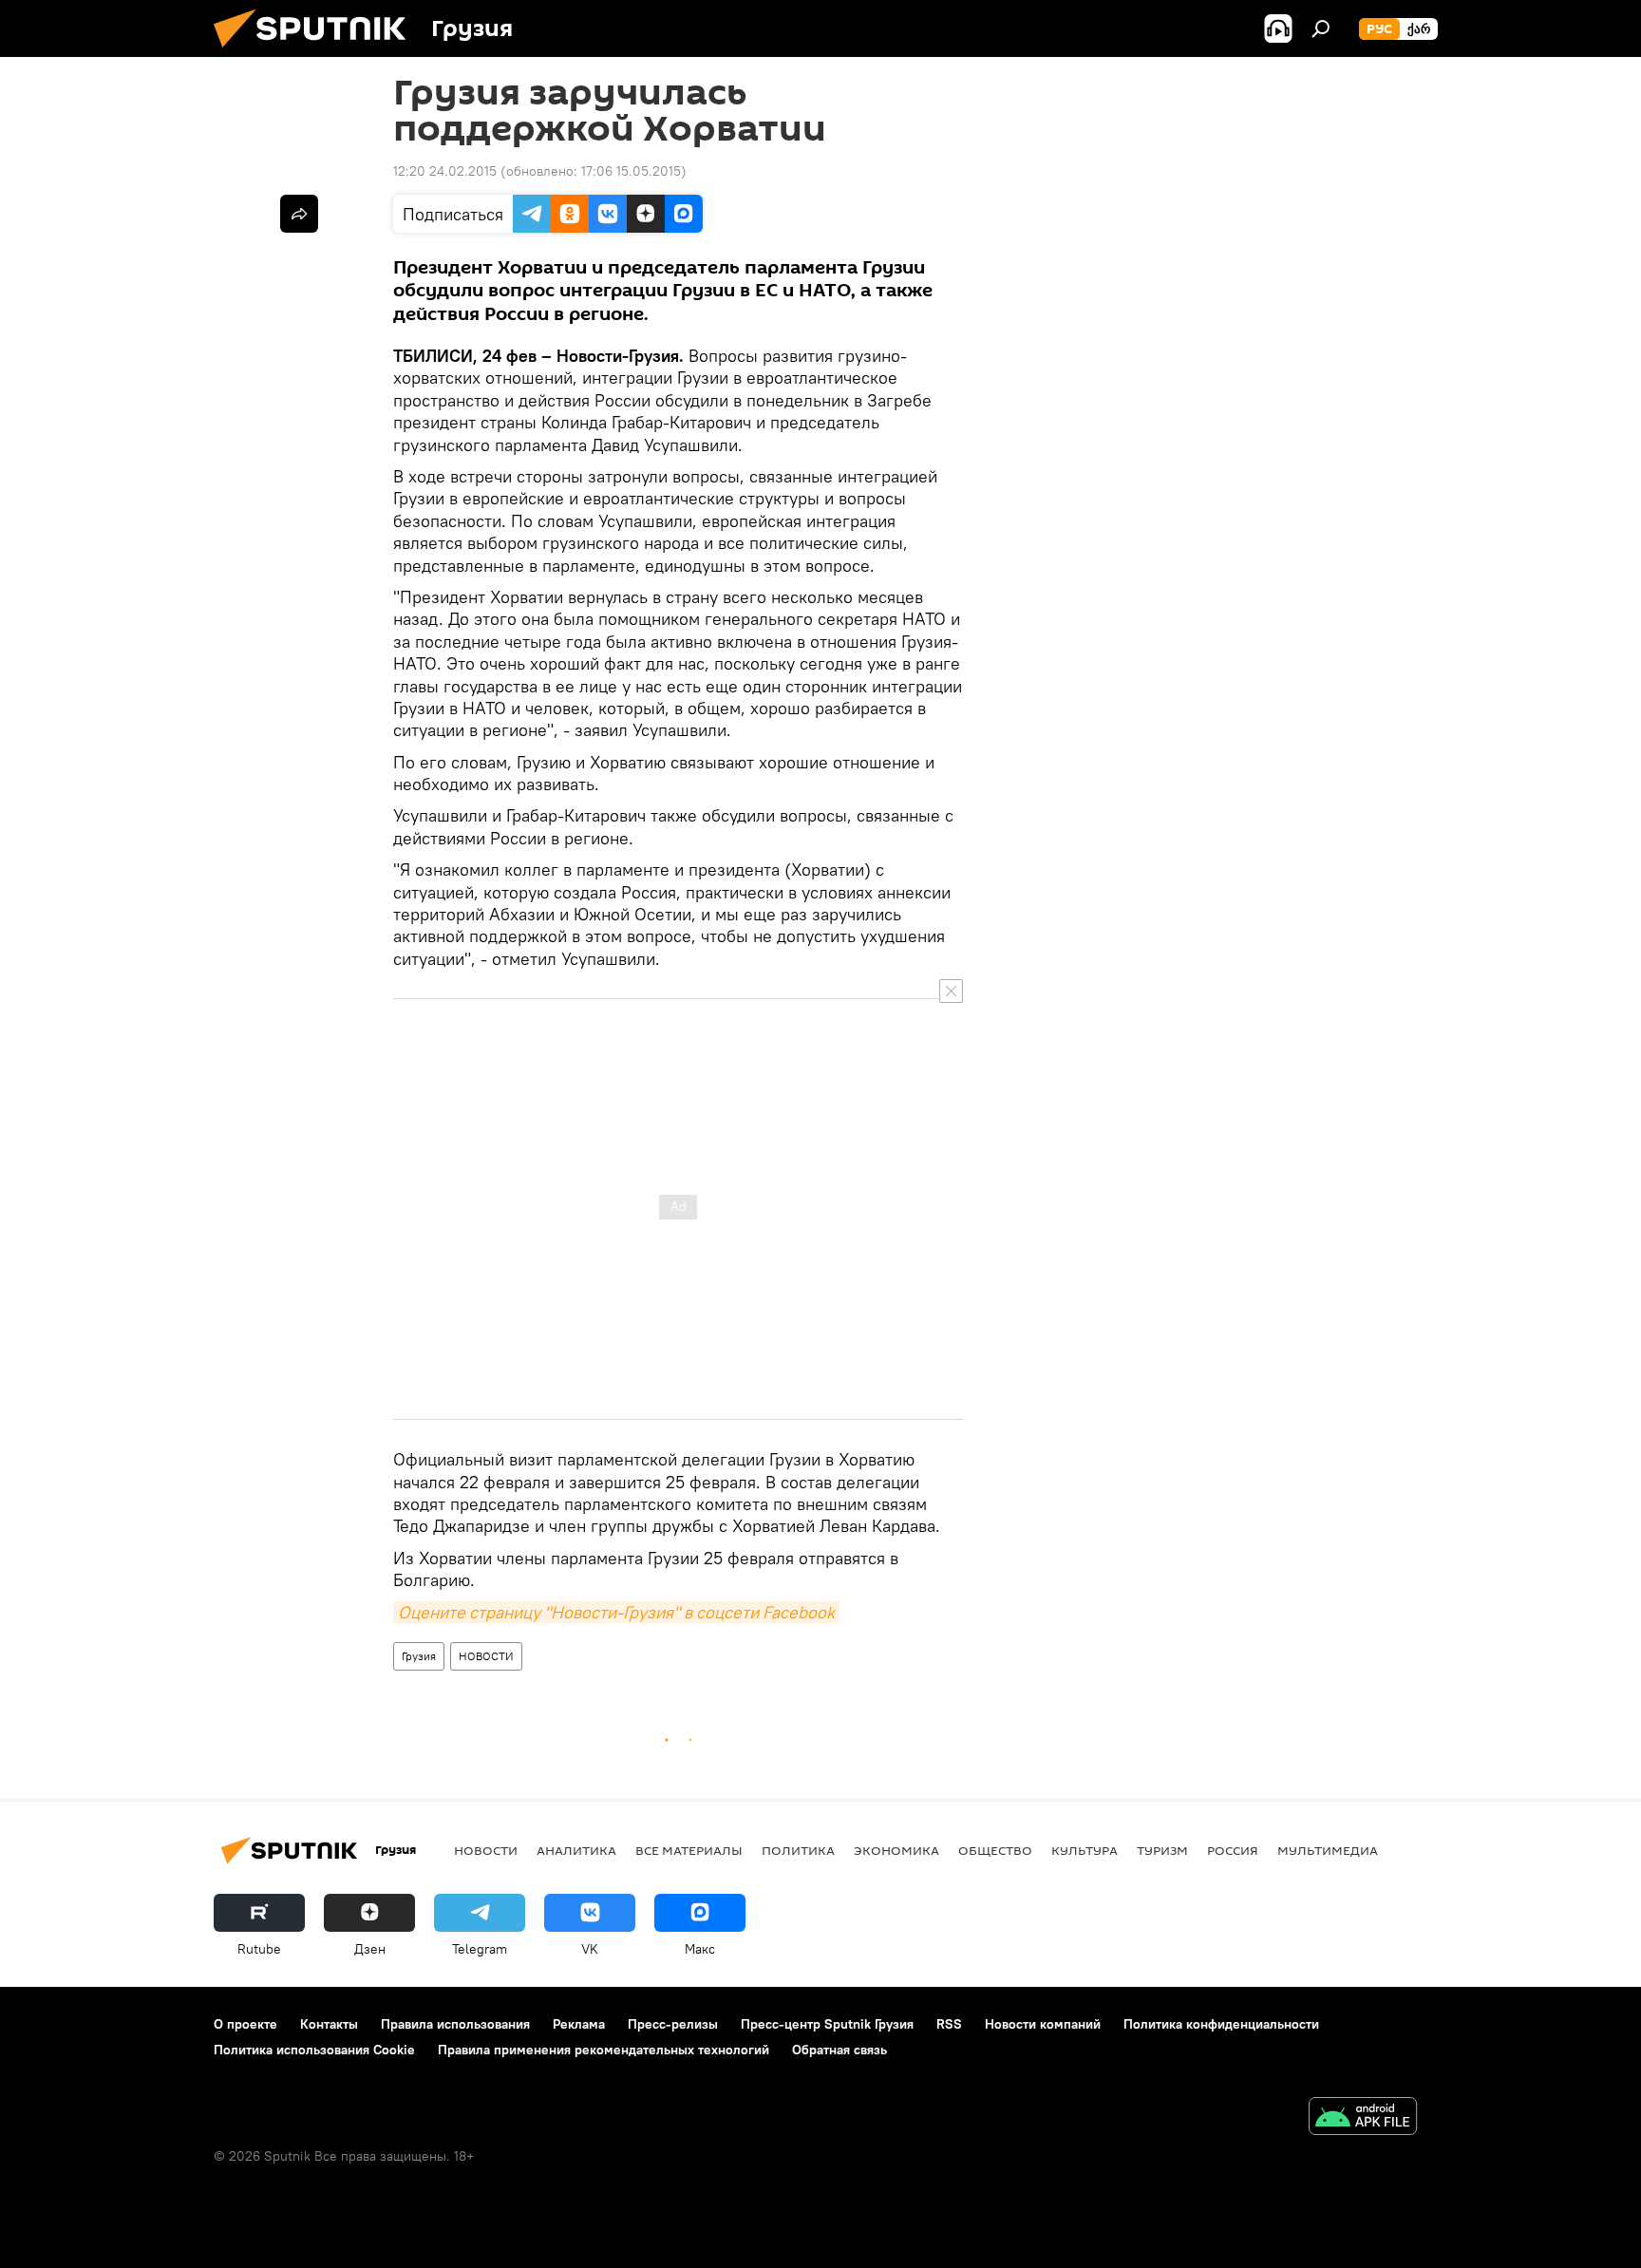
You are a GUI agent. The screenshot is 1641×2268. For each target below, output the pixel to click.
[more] (299, 214)
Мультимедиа (1328, 1850)
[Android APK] (1363, 2118)
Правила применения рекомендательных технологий (604, 2050)
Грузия (419, 1656)
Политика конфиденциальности (1221, 2024)
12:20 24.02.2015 (445, 171)
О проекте (245, 2024)
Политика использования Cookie (314, 2050)
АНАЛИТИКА (576, 1850)
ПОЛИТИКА (798, 1850)
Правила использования (455, 2024)
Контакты (329, 2024)
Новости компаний (1043, 2024)
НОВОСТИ (486, 1656)
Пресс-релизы (673, 2024)
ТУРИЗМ (1162, 1850)
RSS (949, 2024)
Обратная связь (839, 2050)
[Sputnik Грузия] (317, 52)
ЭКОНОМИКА (896, 1850)
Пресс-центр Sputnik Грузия (827, 2024)
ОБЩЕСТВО (995, 1850)
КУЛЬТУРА (1085, 1850)
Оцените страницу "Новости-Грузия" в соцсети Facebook (616, 1612)
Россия (1233, 1850)
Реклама (579, 2024)
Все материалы (689, 1850)
